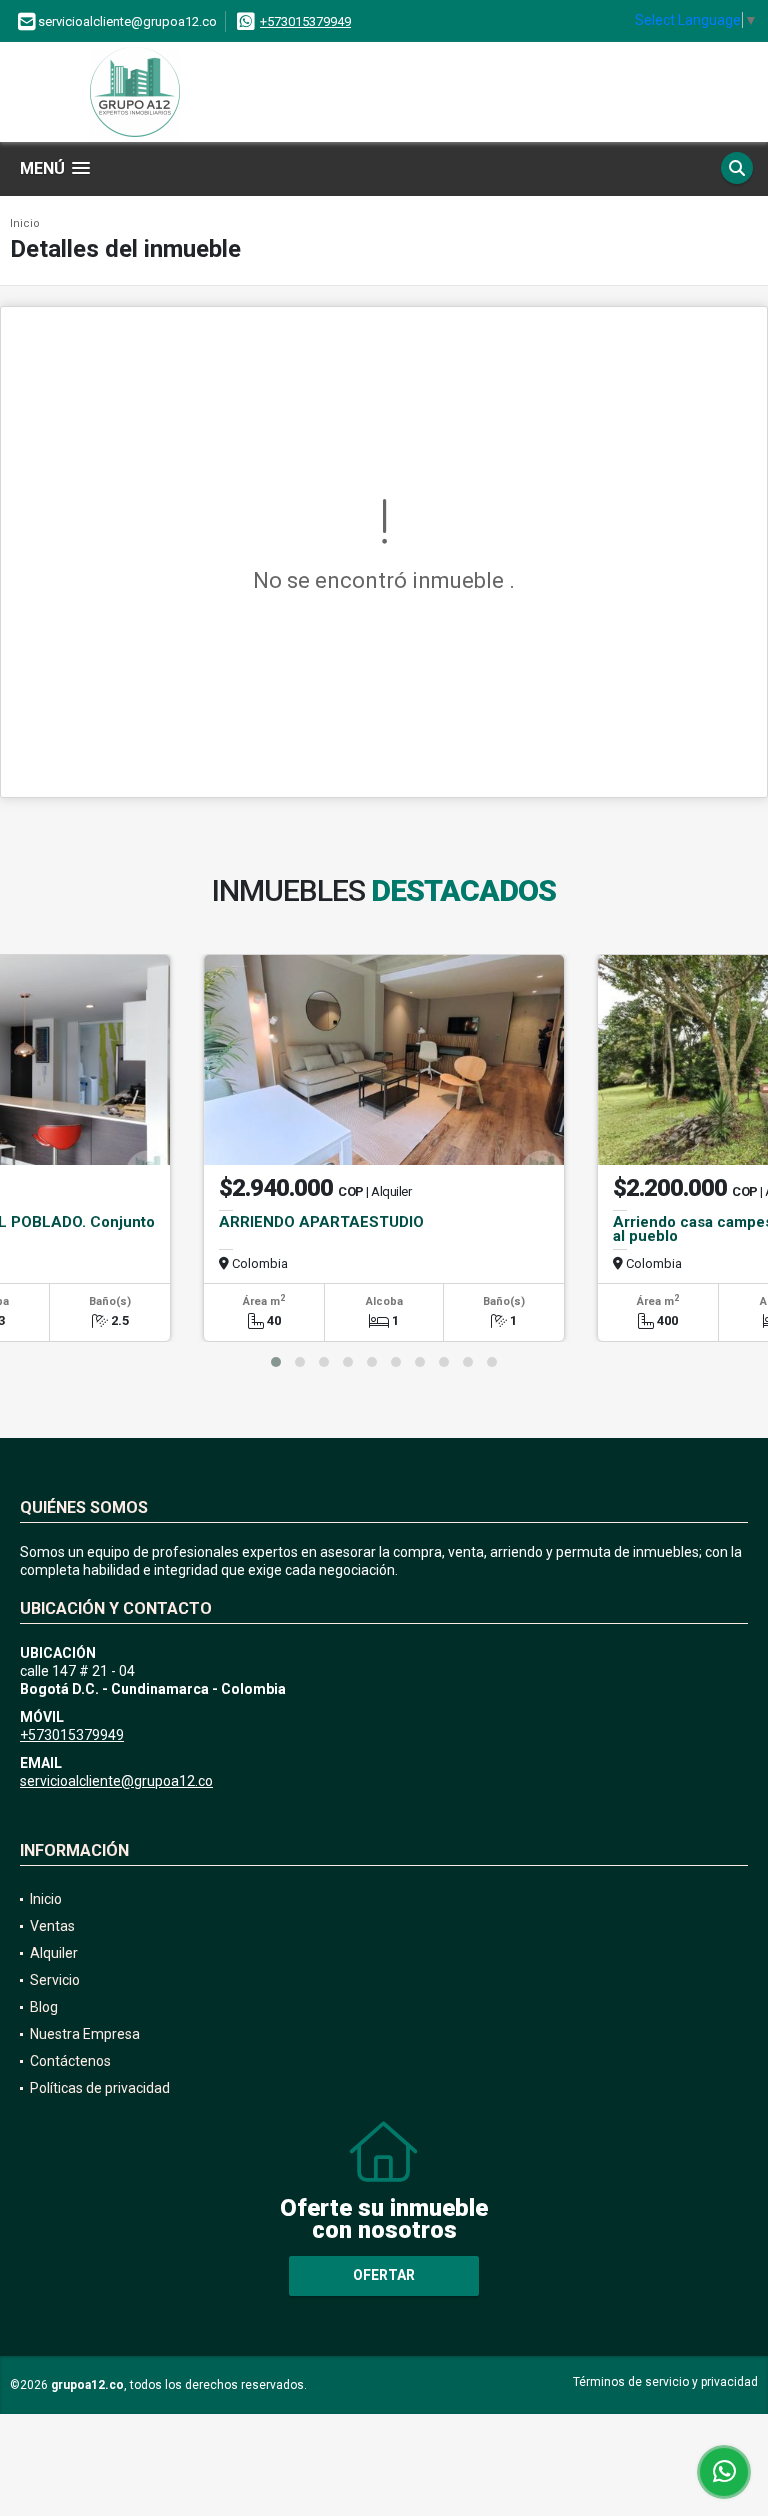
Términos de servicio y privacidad (665, 2382)
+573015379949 (305, 21)
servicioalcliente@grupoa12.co (116, 1781)
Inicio (25, 223)
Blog (44, 2007)
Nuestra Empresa (85, 2034)
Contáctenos (70, 2061)
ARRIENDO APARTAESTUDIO (321, 1222)
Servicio (55, 1980)
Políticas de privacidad (100, 2088)
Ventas (52, 1926)
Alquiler (54, 1953)
